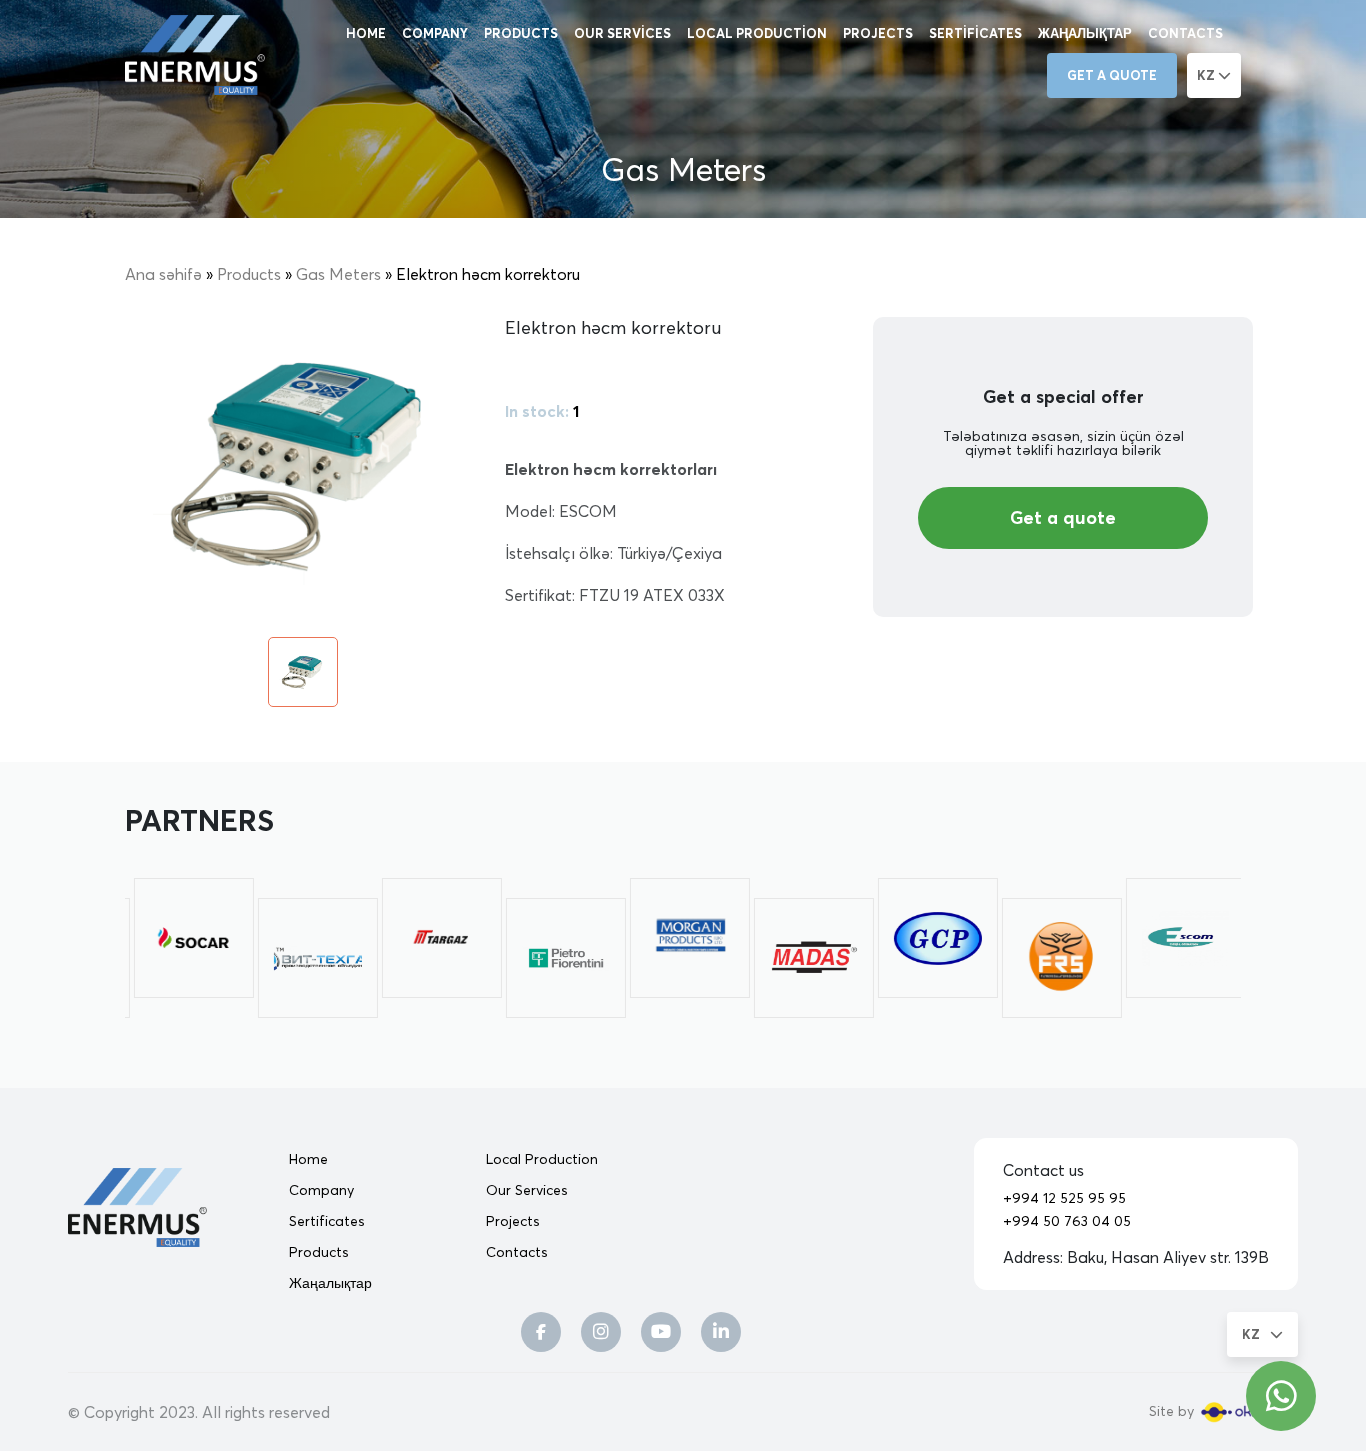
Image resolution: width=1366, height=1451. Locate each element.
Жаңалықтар (1085, 33)
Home (366, 33)
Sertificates (975, 33)
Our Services (622, 33)
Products (521, 33)
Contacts (1185, 33)
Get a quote (1112, 75)
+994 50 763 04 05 (1067, 1221)
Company (435, 33)
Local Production (757, 33)
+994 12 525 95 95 (1064, 1198)
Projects (878, 33)
